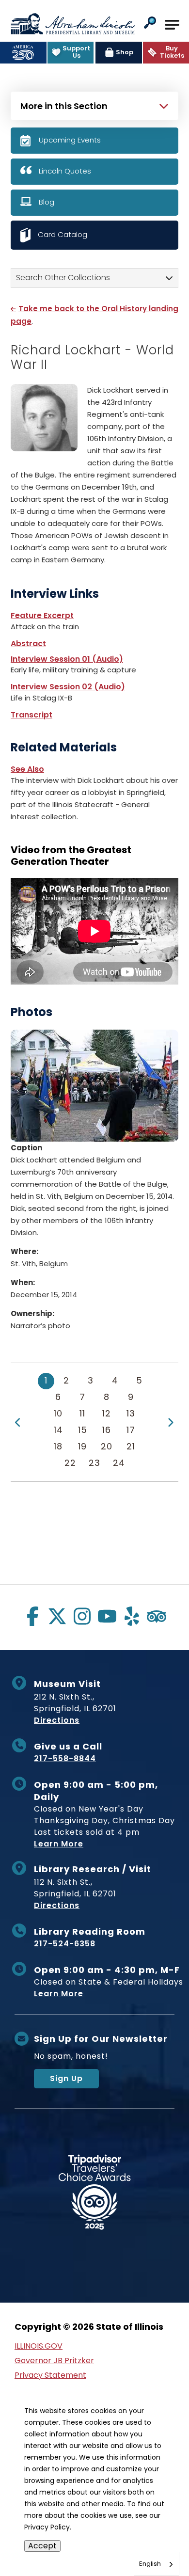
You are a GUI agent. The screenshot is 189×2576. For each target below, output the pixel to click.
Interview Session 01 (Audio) (67, 659)
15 (83, 1430)
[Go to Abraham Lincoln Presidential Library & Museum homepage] (73, 24)
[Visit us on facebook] (32, 1616)
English (150, 2564)
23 (94, 1463)
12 (107, 1413)
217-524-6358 (65, 1944)
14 (58, 1430)
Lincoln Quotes (65, 171)
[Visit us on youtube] (107, 1616)
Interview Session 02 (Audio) (68, 687)
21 (131, 1446)
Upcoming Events (70, 140)
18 (58, 1446)
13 (131, 1413)
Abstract (28, 644)
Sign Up (66, 2078)
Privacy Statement (50, 2375)
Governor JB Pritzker (54, 2361)
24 (119, 1463)
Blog (47, 202)
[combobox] (157, 2564)
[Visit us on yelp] (132, 1616)
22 (70, 1463)
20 (107, 1446)
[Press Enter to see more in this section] (94, 105)
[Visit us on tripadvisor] (157, 1616)
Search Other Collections (63, 278)
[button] (150, 24)
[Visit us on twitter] (57, 1616)
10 (58, 1413)
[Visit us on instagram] (82, 1616)
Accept (42, 2546)
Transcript (31, 715)
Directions (57, 1720)
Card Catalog (63, 234)
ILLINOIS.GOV (39, 2346)
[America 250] (23, 53)
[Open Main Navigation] (172, 25)
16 (107, 1430)
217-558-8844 (65, 1758)
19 (82, 1446)
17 (131, 1430)
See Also (27, 769)
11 (82, 1413)
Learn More (59, 1844)
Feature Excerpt (42, 615)
